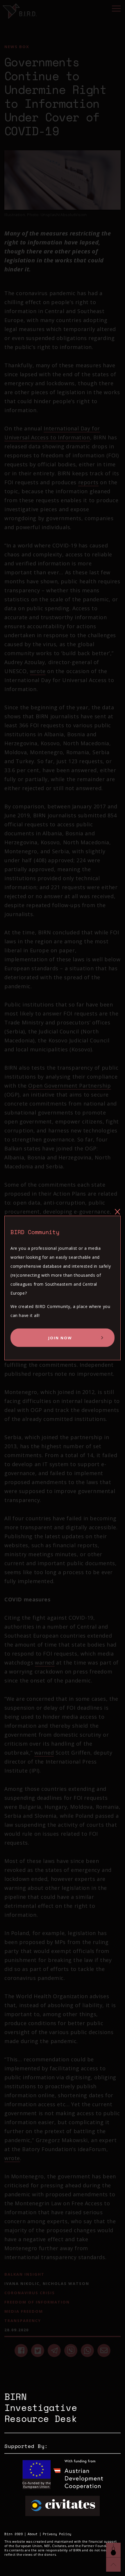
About (33, 2534)
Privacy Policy (57, 2534)
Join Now (60, 1338)
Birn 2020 (14, 2534)
